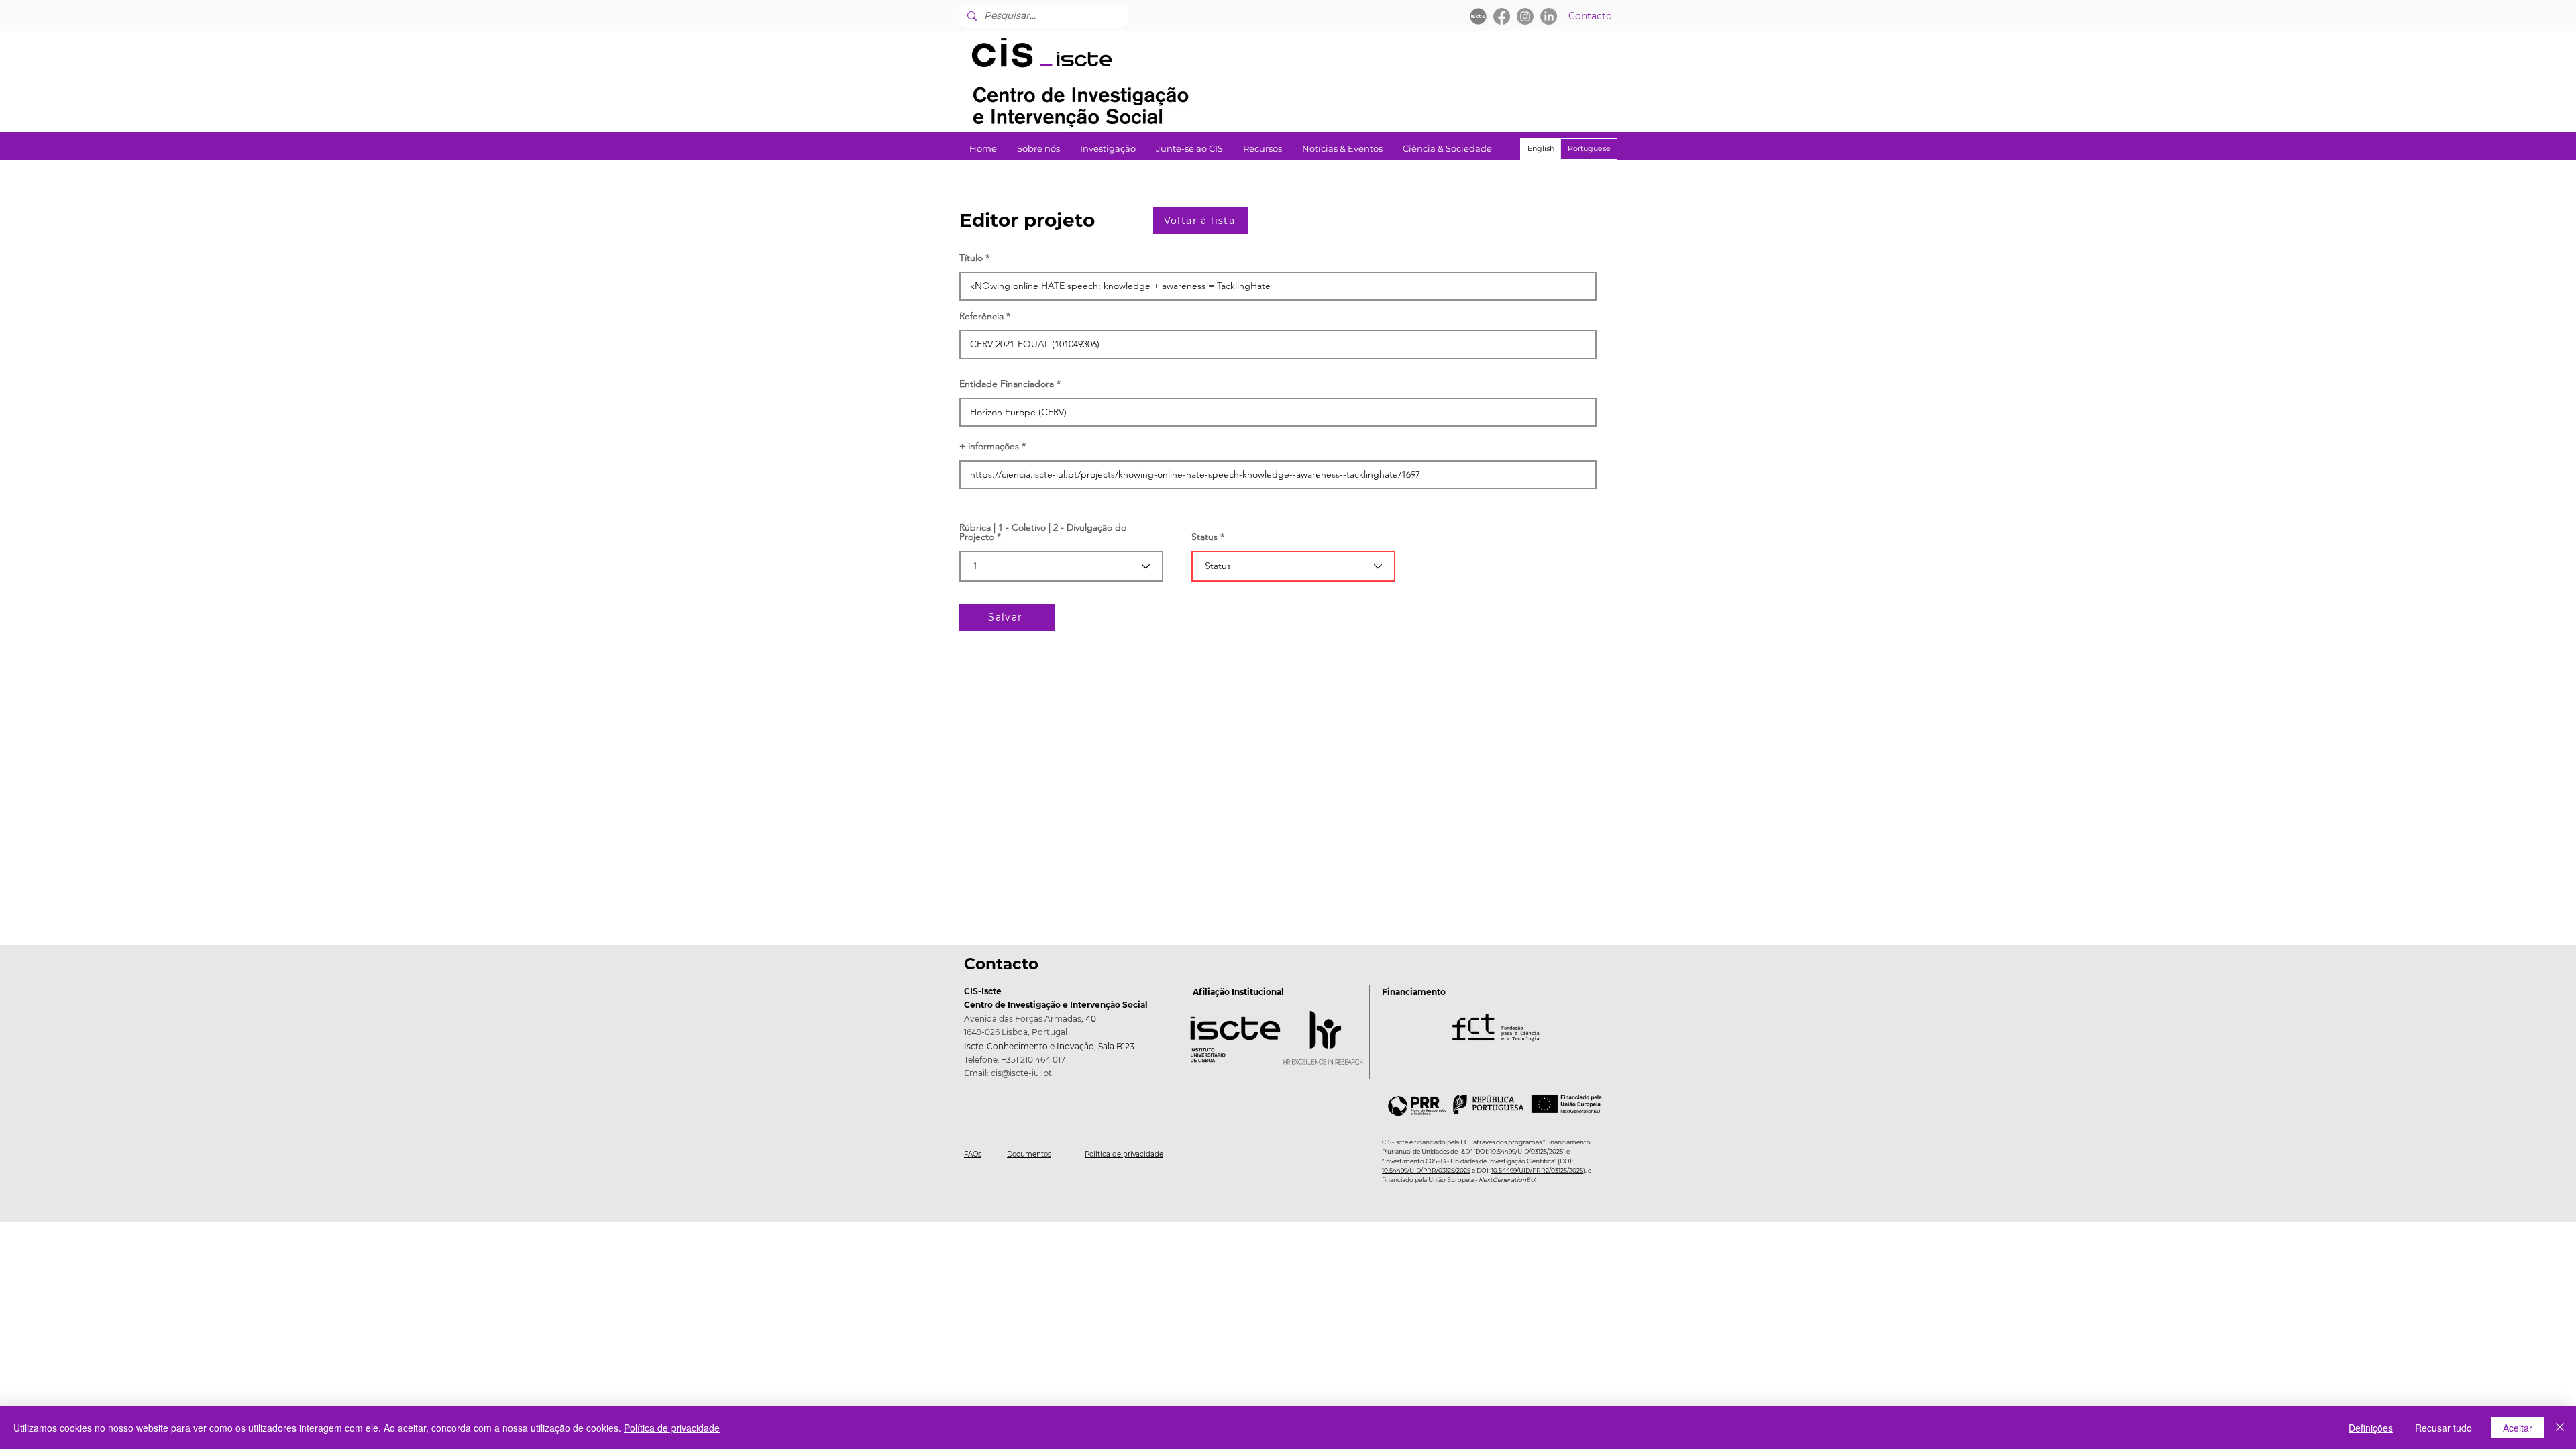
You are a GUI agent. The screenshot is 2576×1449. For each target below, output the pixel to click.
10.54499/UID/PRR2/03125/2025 (1537, 1170)
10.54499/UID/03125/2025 (1526, 1151)
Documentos (1029, 1154)
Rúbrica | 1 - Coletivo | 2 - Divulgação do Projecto (1043, 532)
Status (1204, 537)
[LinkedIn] (1549, 16)
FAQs (973, 1154)
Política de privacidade (1124, 1154)
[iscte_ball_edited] (1478, 16)
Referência (981, 316)
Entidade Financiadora (1007, 384)
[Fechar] (2560, 1428)
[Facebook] (1502, 16)
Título (971, 258)
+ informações (989, 446)
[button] (1108, 149)
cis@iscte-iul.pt (1021, 1073)
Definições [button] (2371, 1428)
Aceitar (2518, 1428)
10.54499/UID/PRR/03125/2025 (1426, 1170)
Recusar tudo (2444, 1428)
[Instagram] (1525, 16)
